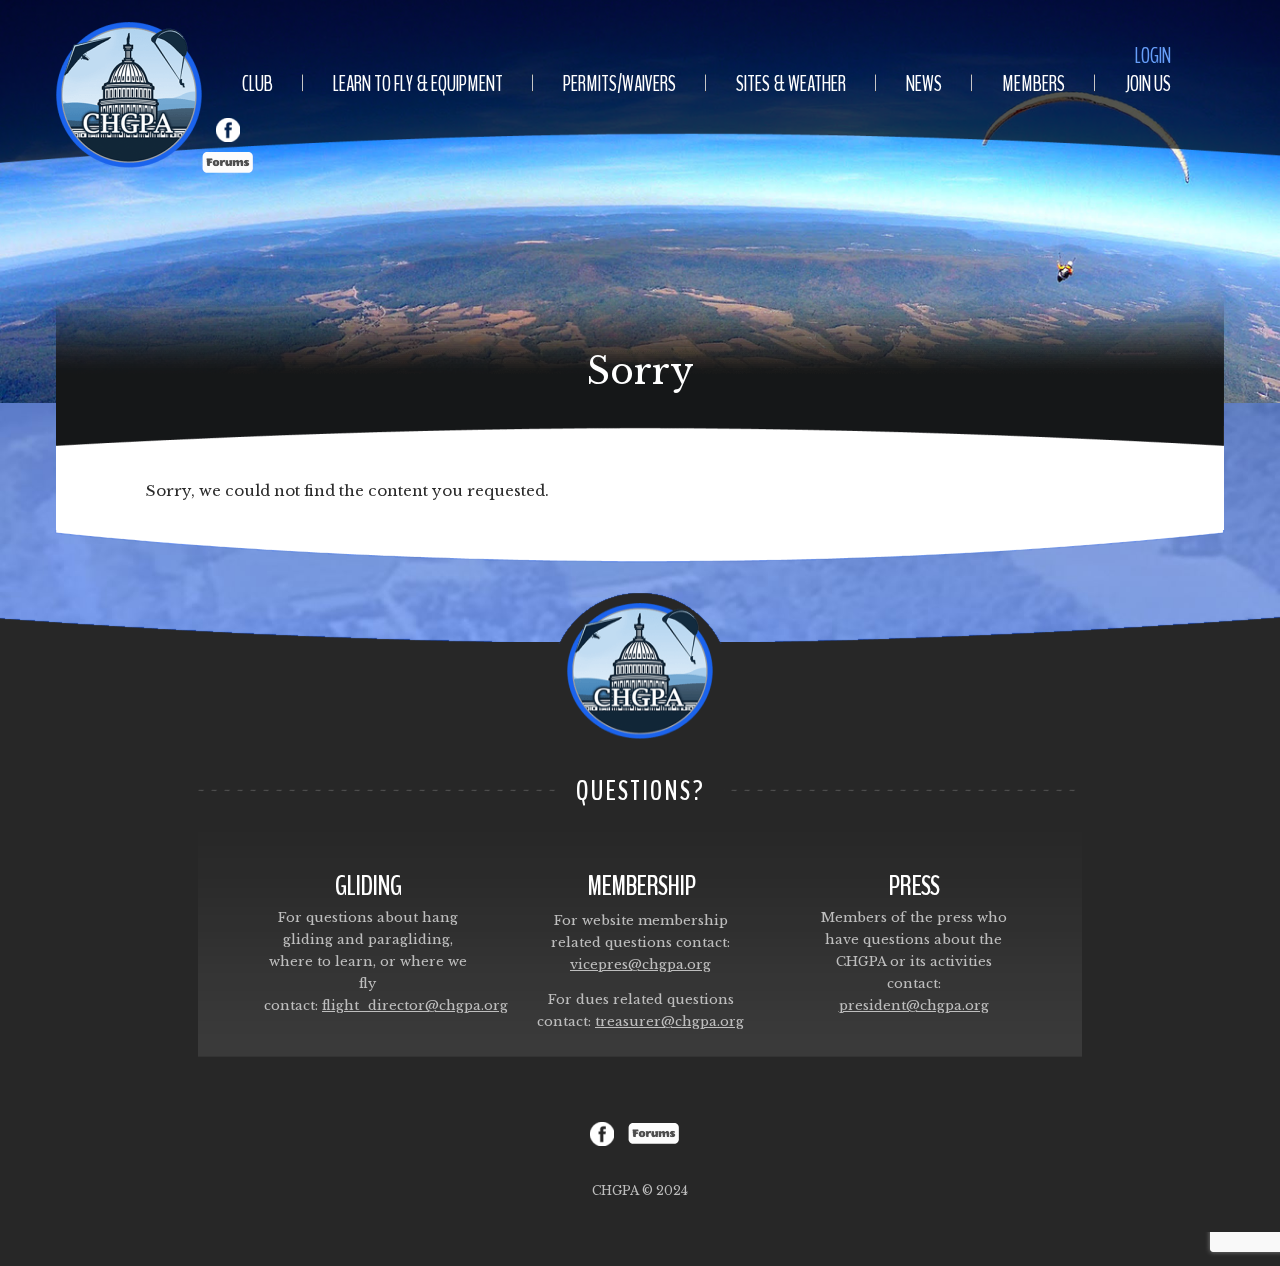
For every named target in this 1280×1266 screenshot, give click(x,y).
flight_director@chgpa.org (415, 1005)
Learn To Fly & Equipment (418, 84)
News (924, 84)
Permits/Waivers (619, 84)
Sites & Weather (791, 84)
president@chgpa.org (914, 1005)
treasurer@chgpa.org (669, 1021)
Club (257, 84)
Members (1033, 84)
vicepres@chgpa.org (640, 964)
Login (1153, 56)
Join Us (1148, 84)
